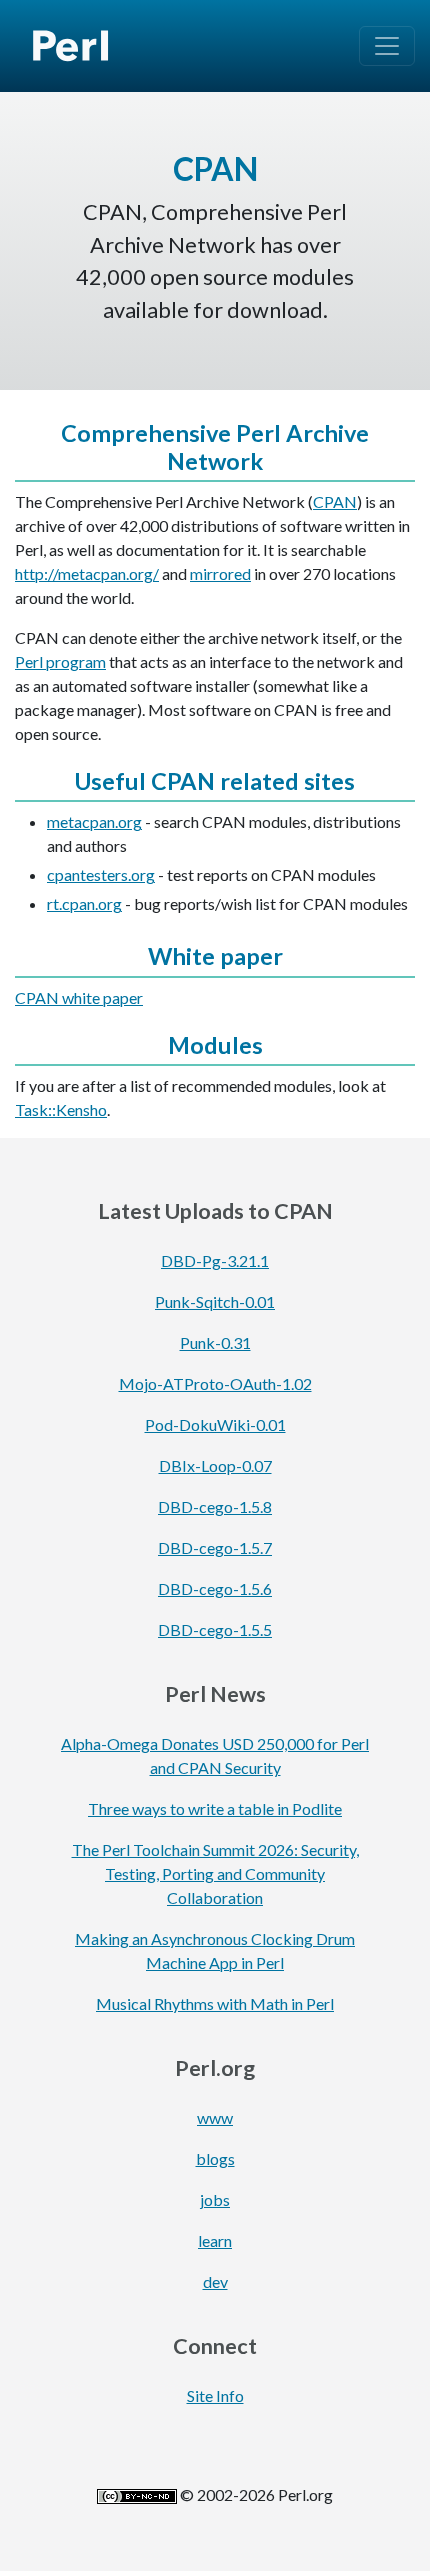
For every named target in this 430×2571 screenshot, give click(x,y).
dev (215, 2281)
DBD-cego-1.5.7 (215, 1547)
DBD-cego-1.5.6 (215, 1588)
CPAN (335, 501)
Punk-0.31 (215, 1342)
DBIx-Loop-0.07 (215, 1465)
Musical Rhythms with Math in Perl (215, 2003)
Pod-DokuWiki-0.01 (215, 1424)
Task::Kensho (61, 1109)
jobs (215, 2199)
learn (215, 2240)
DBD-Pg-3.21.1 (215, 1260)
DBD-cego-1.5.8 (215, 1506)
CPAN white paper (79, 997)
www (215, 2117)
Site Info (215, 2395)
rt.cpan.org (84, 903)
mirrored (220, 573)
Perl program (60, 661)
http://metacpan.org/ (87, 573)
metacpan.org (94, 821)
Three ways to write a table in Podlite (215, 1808)
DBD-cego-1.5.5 (215, 1629)
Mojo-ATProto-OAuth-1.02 (215, 1383)
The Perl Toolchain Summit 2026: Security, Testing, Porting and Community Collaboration (215, 1873)
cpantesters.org (101, 874)
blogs (215, 2158)
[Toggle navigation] (387, 46)
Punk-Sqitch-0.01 (215, 1301)
